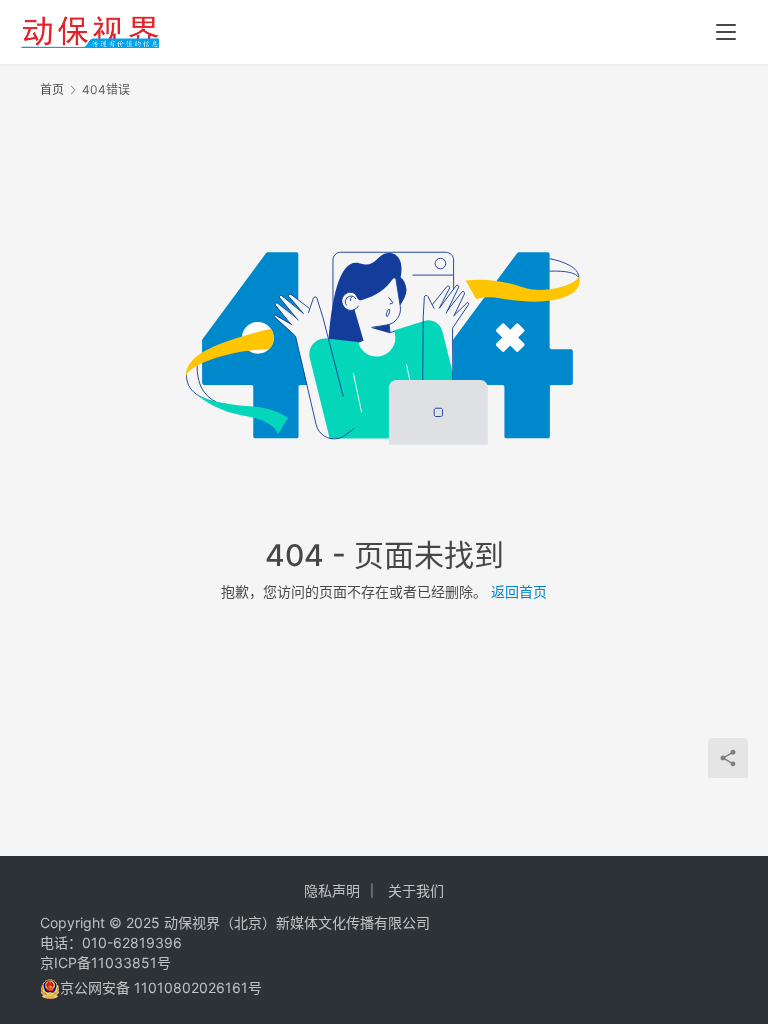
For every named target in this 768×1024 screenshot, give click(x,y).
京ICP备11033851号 (105, 962)
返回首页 (519, 591)
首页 (52, 89)
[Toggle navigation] (726, 32)
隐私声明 (332, 890)
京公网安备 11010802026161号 (161, 987)
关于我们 (416, 890)
